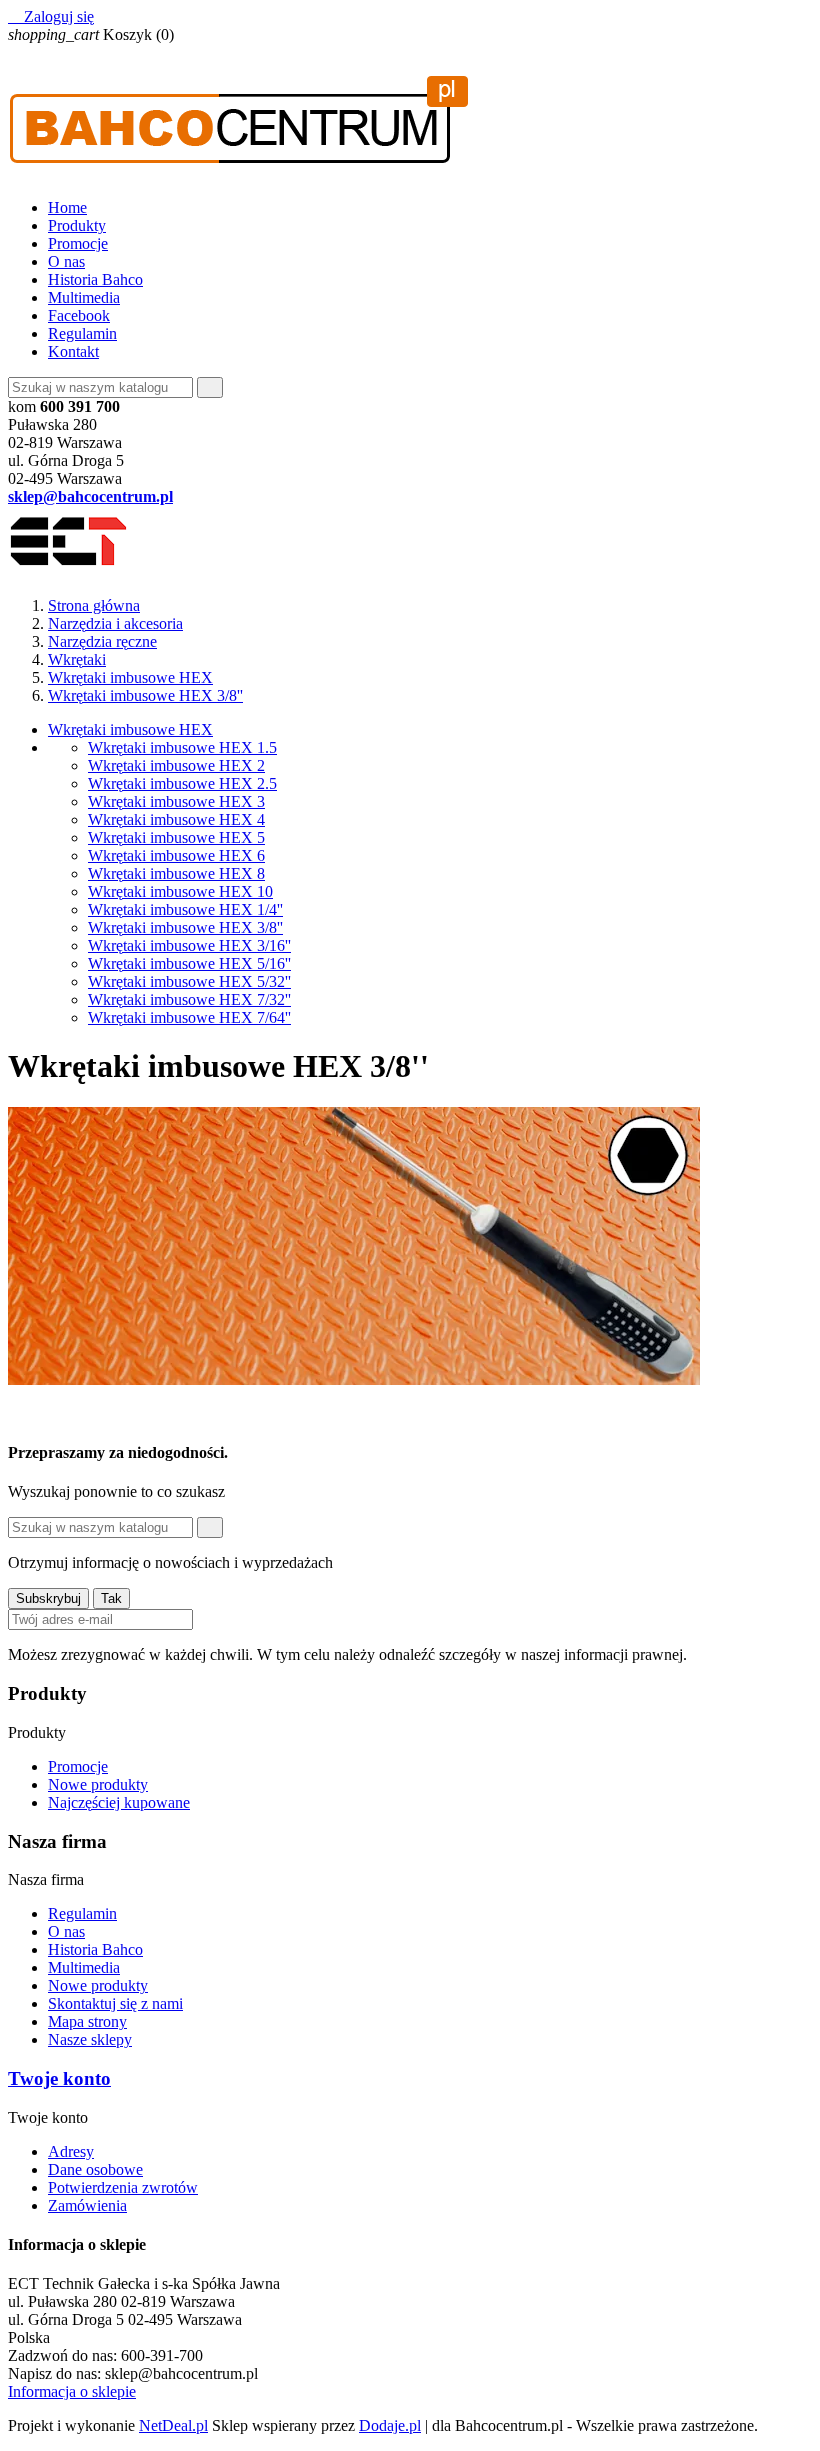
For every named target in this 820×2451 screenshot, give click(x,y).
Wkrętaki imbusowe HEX (130, 729)
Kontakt (73, 351)
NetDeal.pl (173, 2425)
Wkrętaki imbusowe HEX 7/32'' (189, 999)
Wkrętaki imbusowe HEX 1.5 (182, 747)
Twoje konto (59, 2078)
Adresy (71, 2151)
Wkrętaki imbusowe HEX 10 (180, 891)
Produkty (77, 225)
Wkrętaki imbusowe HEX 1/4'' (185, 909)
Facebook (79, 315)
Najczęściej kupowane (119, 1802)
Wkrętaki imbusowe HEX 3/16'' (189, 945)
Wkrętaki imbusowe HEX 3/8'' (185, 927)
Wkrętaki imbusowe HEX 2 (176, 765)
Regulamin (82, 333)
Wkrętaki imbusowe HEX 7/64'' (189, 1017)
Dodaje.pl (390, 2425)
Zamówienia (87, 2205)
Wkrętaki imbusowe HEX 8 (176, 873)
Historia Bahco (95, 279)
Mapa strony (87, 2021)
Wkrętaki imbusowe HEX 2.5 (182, 783)
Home (67, 207)
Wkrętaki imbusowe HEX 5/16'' (189, 963)
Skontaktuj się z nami (115, 2003)
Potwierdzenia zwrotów (123, 2187)
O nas (66, 261)
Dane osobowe (95, 2169)
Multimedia (84, 297)
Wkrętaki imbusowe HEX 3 (176, 801)
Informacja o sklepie (72, 2391)
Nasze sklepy (90, 2039)
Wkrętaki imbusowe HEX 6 (176, 855)
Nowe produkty (98, 1784)
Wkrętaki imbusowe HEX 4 (176, 819)
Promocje (78, 243)
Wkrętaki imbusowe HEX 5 (176, 837)
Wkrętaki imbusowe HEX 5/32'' (189, 981)
